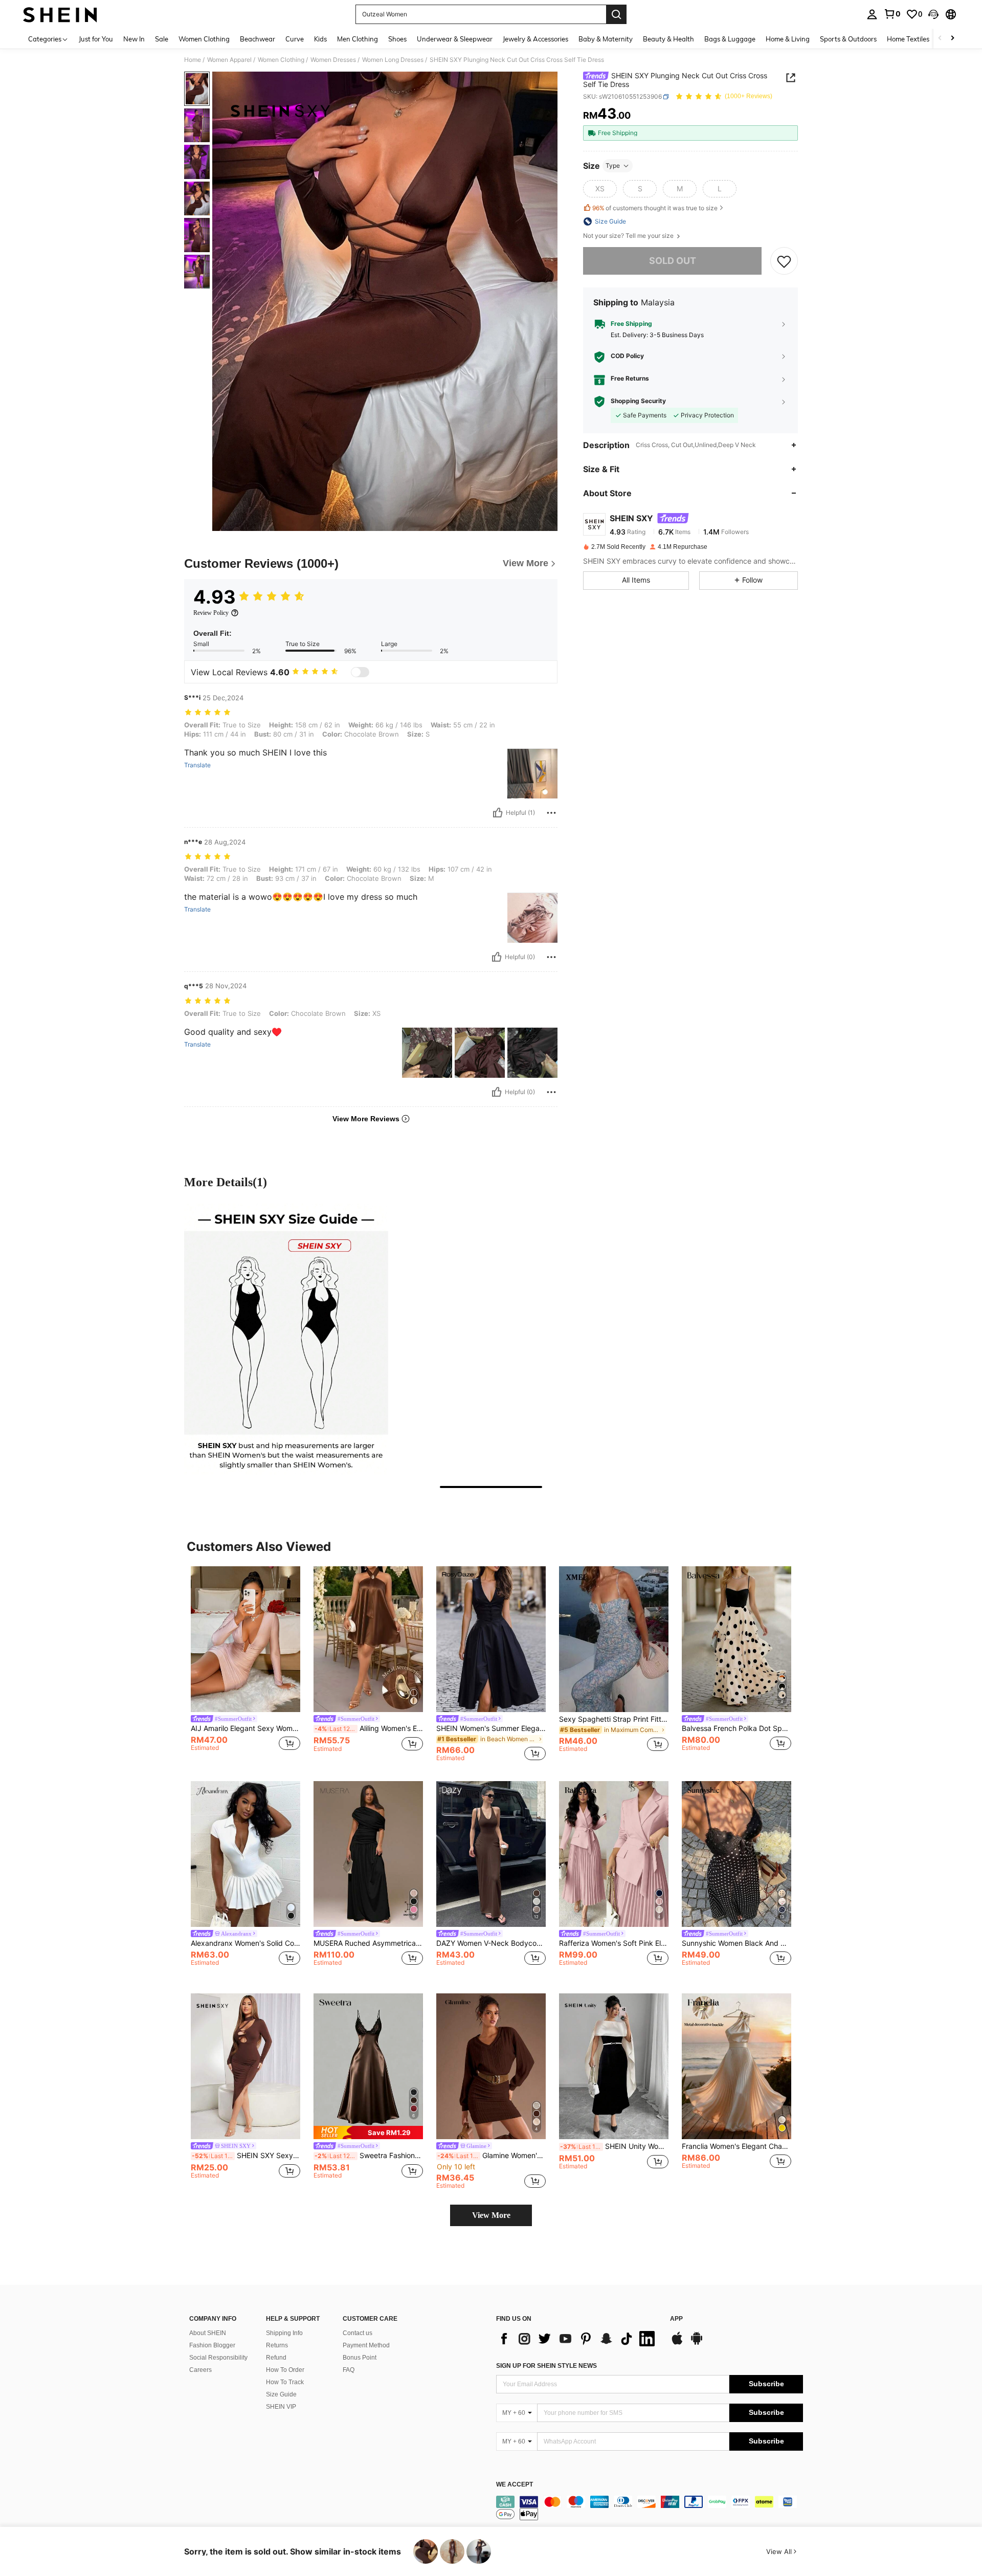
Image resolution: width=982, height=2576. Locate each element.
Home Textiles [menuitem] (908, 39)
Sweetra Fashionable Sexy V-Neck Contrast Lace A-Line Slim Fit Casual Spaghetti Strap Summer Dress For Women (369, 2156)
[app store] (677, 2343)
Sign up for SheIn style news (546, 2366)
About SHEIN (208, 2333)
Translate (197, 765)
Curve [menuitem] (295, 39)
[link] (892, 14)
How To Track (285, 2382)
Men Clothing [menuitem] (358, 39)
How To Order (285, 2370)
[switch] (360, 672)
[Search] (616, 14)
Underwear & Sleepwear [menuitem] (455, 39)
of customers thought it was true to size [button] (655, 208)
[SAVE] (784, 261)
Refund (276, 2358)
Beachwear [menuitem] (258, 39)
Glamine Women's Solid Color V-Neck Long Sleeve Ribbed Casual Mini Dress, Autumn (492, 2156)
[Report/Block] (551, 813)
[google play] (697, 2343)
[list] (578, 2339)
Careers (200, 2370)
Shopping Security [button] (638, 402)
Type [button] (613, 165)
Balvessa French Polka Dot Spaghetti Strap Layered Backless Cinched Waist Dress (736, 1728)
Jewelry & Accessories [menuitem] (535, 39)
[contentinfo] (650, 2508)
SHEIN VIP (281, 2407)
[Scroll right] (952, 39)
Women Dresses (333, 60)
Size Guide (281, 2394)
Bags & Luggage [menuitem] (730, 39)
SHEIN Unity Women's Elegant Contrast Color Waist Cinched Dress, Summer (614, 2146)
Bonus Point (360, 2358)
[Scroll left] (940, 39)
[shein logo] (60, 14)
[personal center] (872, 14)
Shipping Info (284, 2333)
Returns (277, 2345)
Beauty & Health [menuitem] (668, 39)
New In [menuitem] (134, 39)
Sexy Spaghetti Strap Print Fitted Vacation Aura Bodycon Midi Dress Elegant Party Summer (614, 1719)
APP (676, 2319)
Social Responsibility (218, 2358)
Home (193, 60)
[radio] (600, 189)
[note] (368, 2132)
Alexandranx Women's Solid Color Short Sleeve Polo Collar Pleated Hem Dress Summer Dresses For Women (245, 1943)
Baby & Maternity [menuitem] (606, 39)
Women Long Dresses (393, 60)
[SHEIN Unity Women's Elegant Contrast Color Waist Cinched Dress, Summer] (614, 2066)
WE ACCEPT (515, 2485)
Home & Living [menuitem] (788, 39)
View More (491, 2215)
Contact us (358, 2333)
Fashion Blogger (212, 2345)
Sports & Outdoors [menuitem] (848, 39)
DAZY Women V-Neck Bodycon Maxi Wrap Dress (491, 1943)
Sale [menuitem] (162, 39)
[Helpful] (498, 813)
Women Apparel (229, 60)
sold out (673, 261)
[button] (933, 14)
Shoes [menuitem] (397, 39)
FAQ (349, 2370)
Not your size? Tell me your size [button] (629, 236)
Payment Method (366, 2345)
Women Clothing (281, 60)
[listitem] (245, 1664)
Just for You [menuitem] (96, 39)
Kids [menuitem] (320, 39)
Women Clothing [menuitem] (204, 39)
